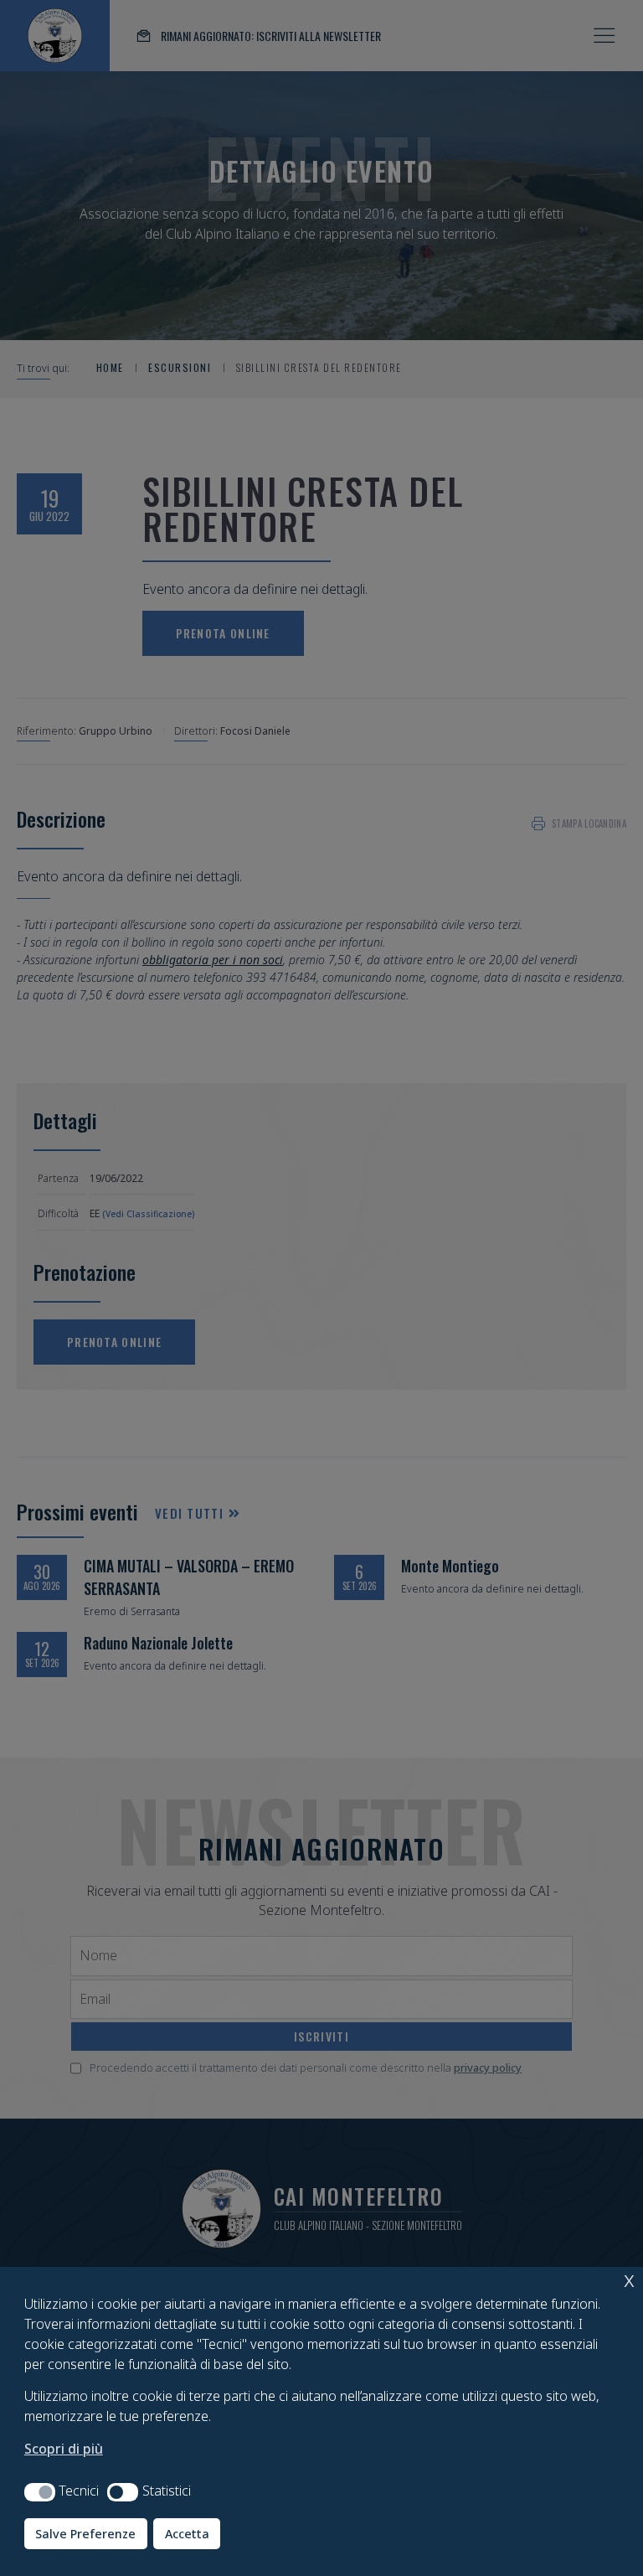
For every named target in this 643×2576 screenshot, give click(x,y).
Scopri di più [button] (64, 2449)
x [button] (629, 2279)
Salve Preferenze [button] (85, 2534)
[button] (40, 2492)
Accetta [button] (187, 2534)
